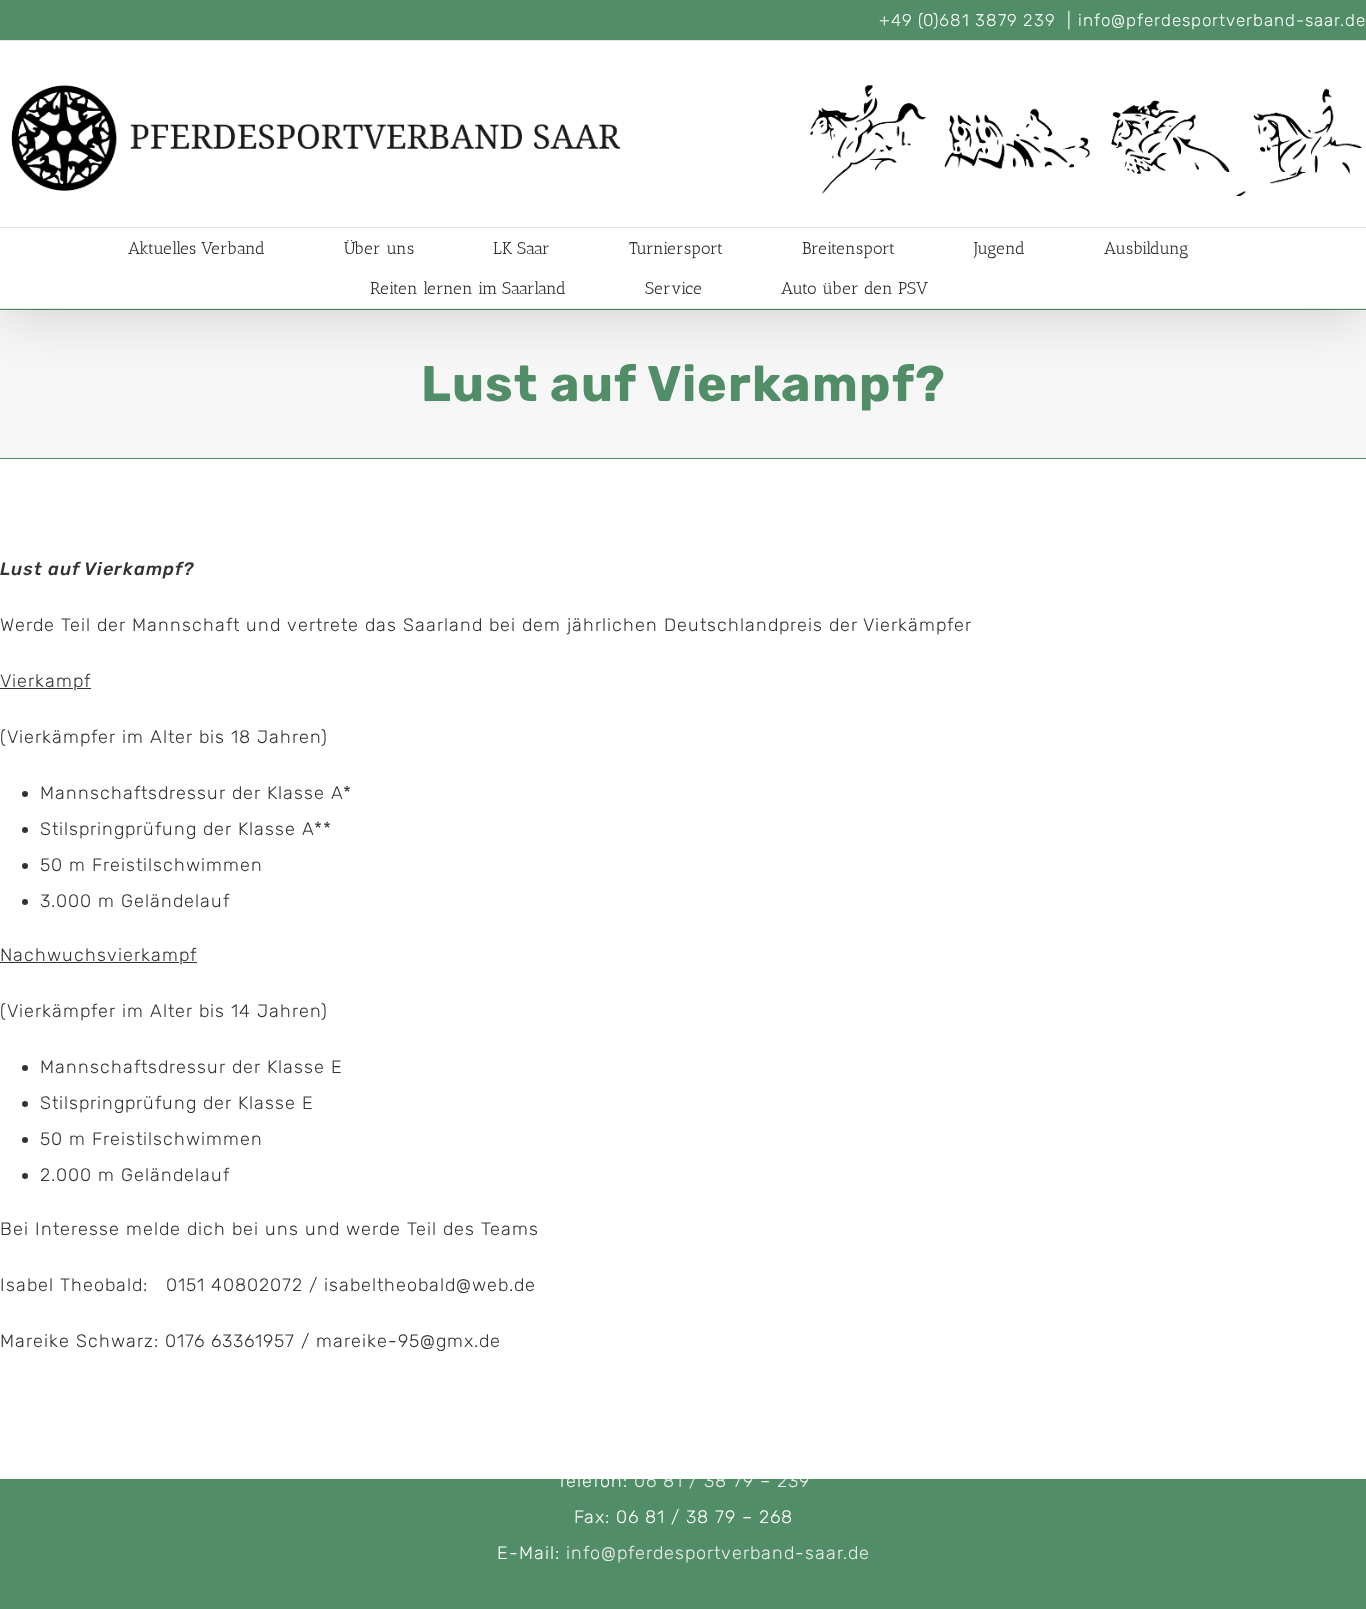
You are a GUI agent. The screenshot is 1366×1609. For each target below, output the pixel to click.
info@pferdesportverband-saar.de (1222, 20)
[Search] (989, 288)
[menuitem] (221, 248)
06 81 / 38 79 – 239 (722, 1481)
